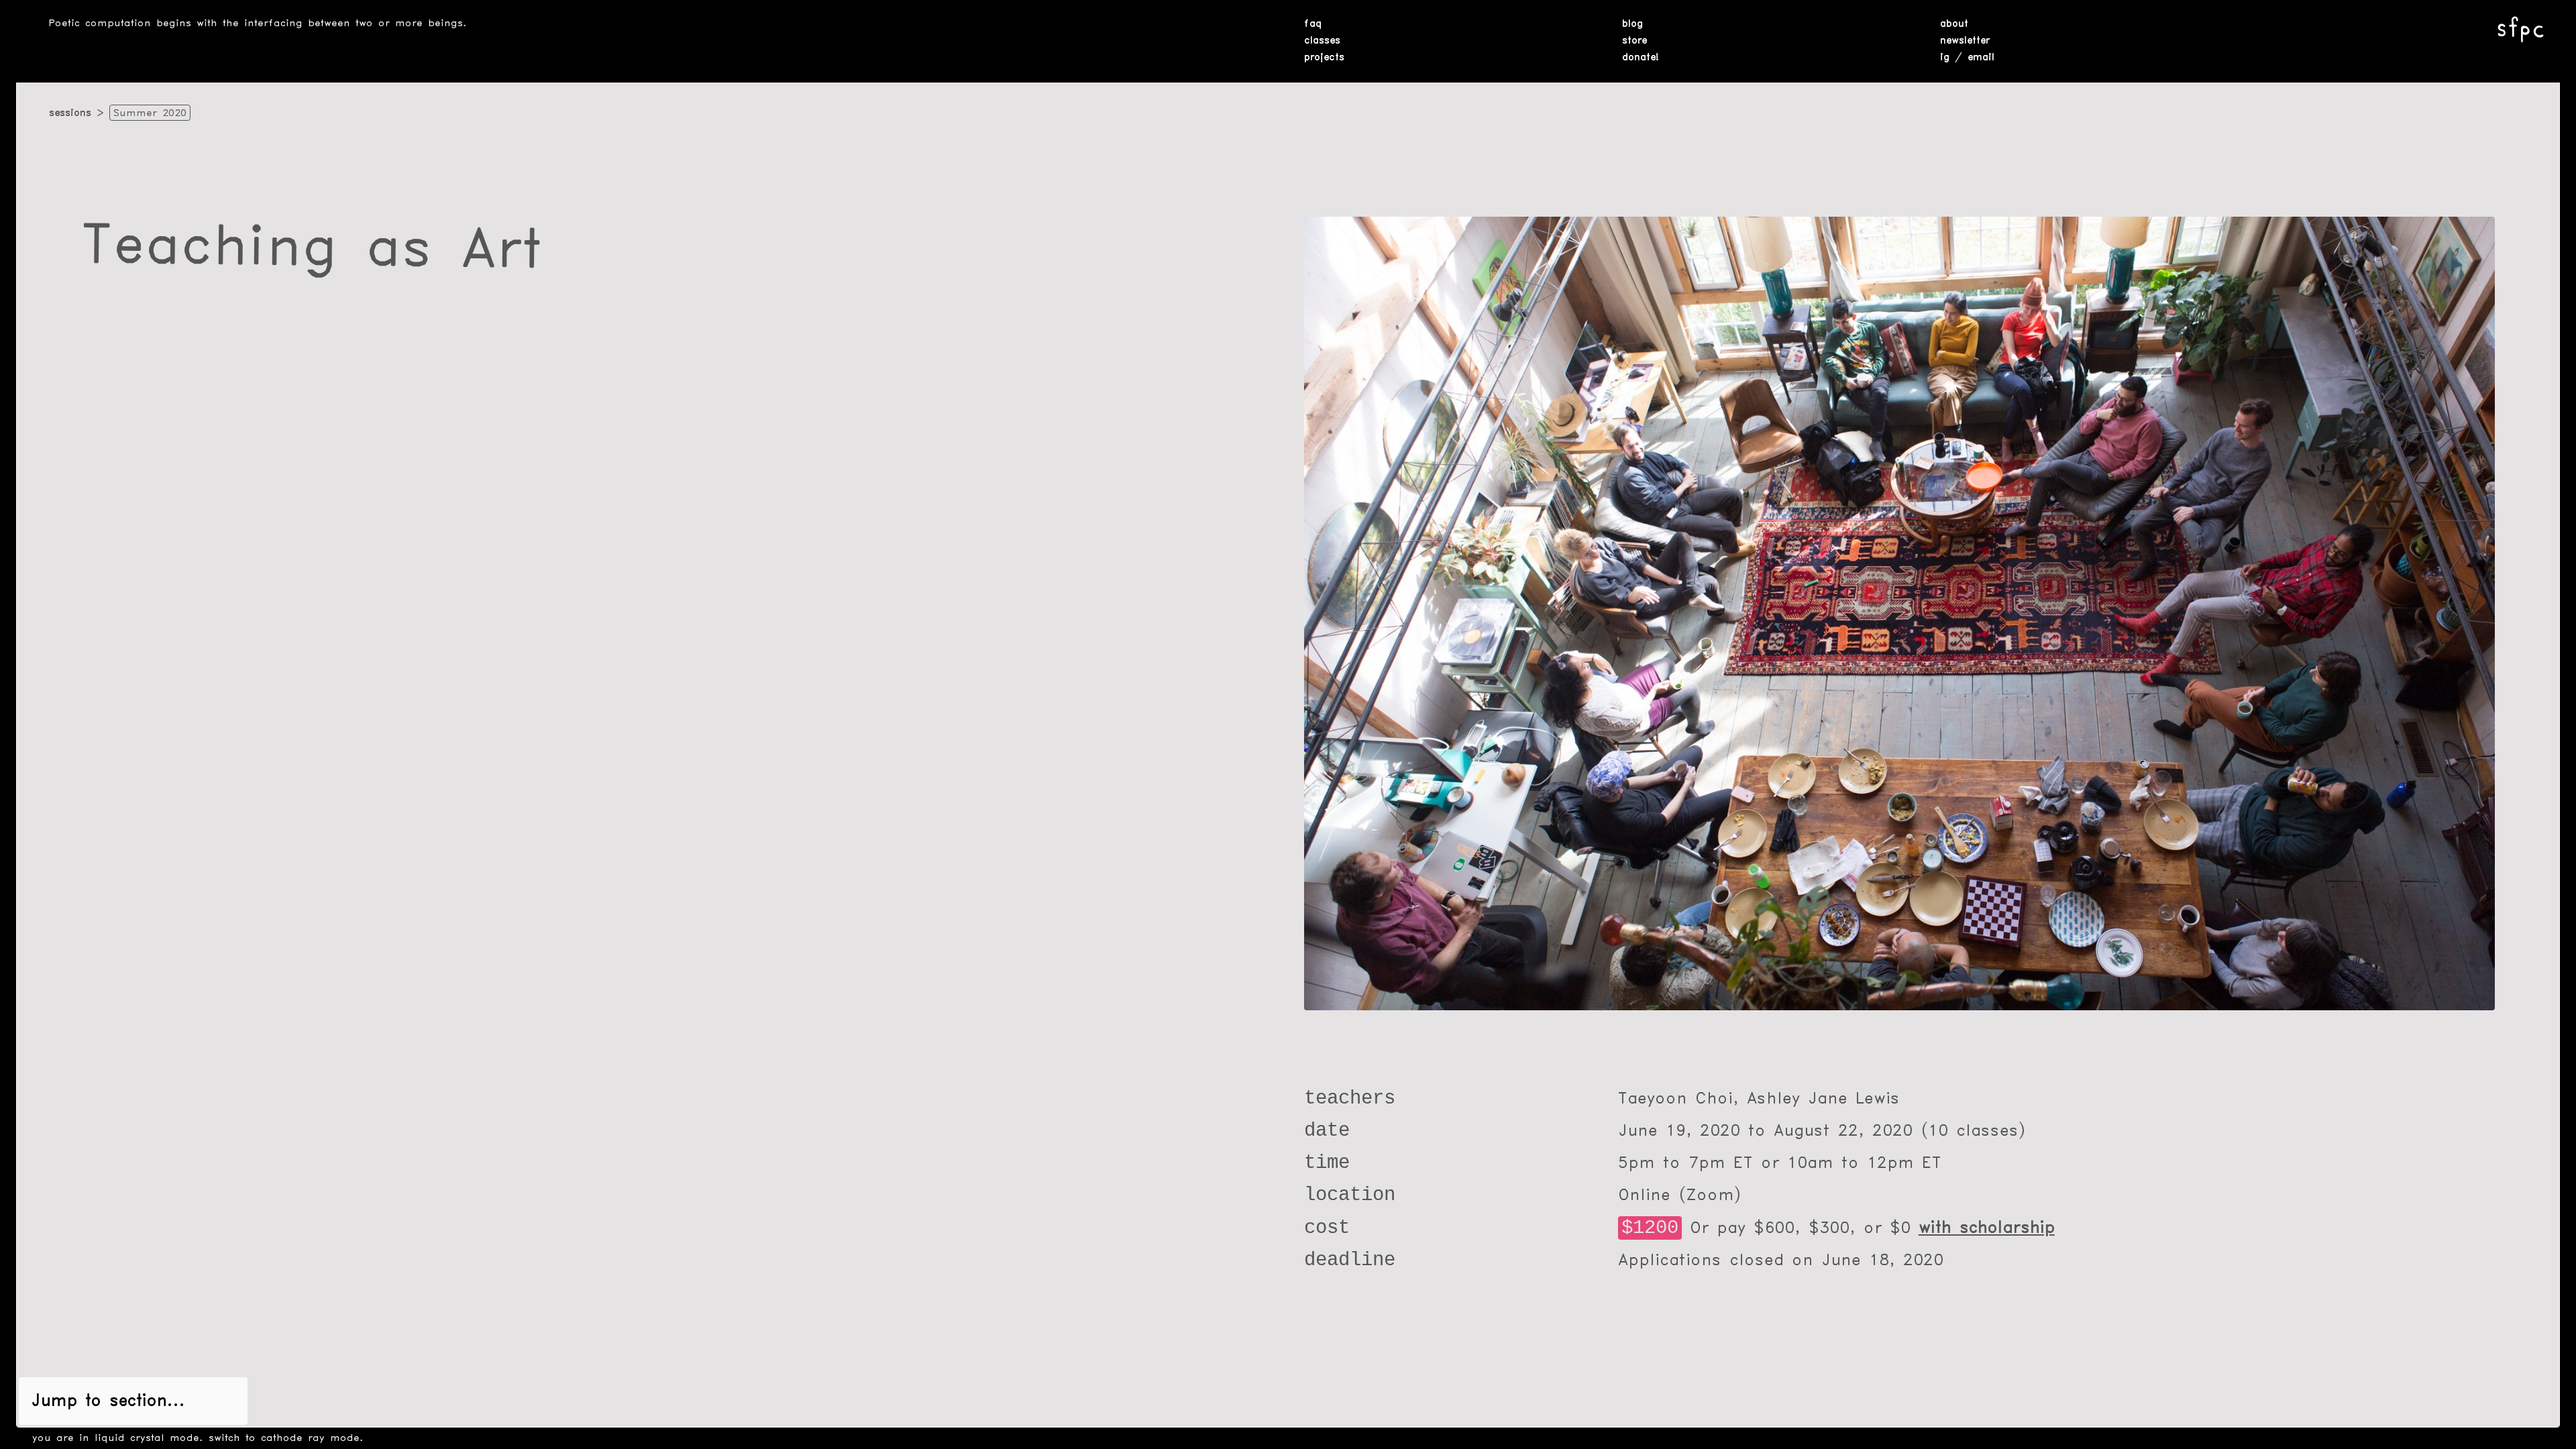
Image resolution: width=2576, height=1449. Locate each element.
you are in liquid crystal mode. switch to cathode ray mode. (198, 1438)
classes (1322, 41)
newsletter (1965, 41)
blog (1632, 24)
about (1954, 24)
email (1981, 58)
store (1634, 41)
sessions (70, 113)
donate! (1641, 58)
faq (1313, 24)
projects (1324, 58)
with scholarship (1987, 1228)
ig (1945, 58)
